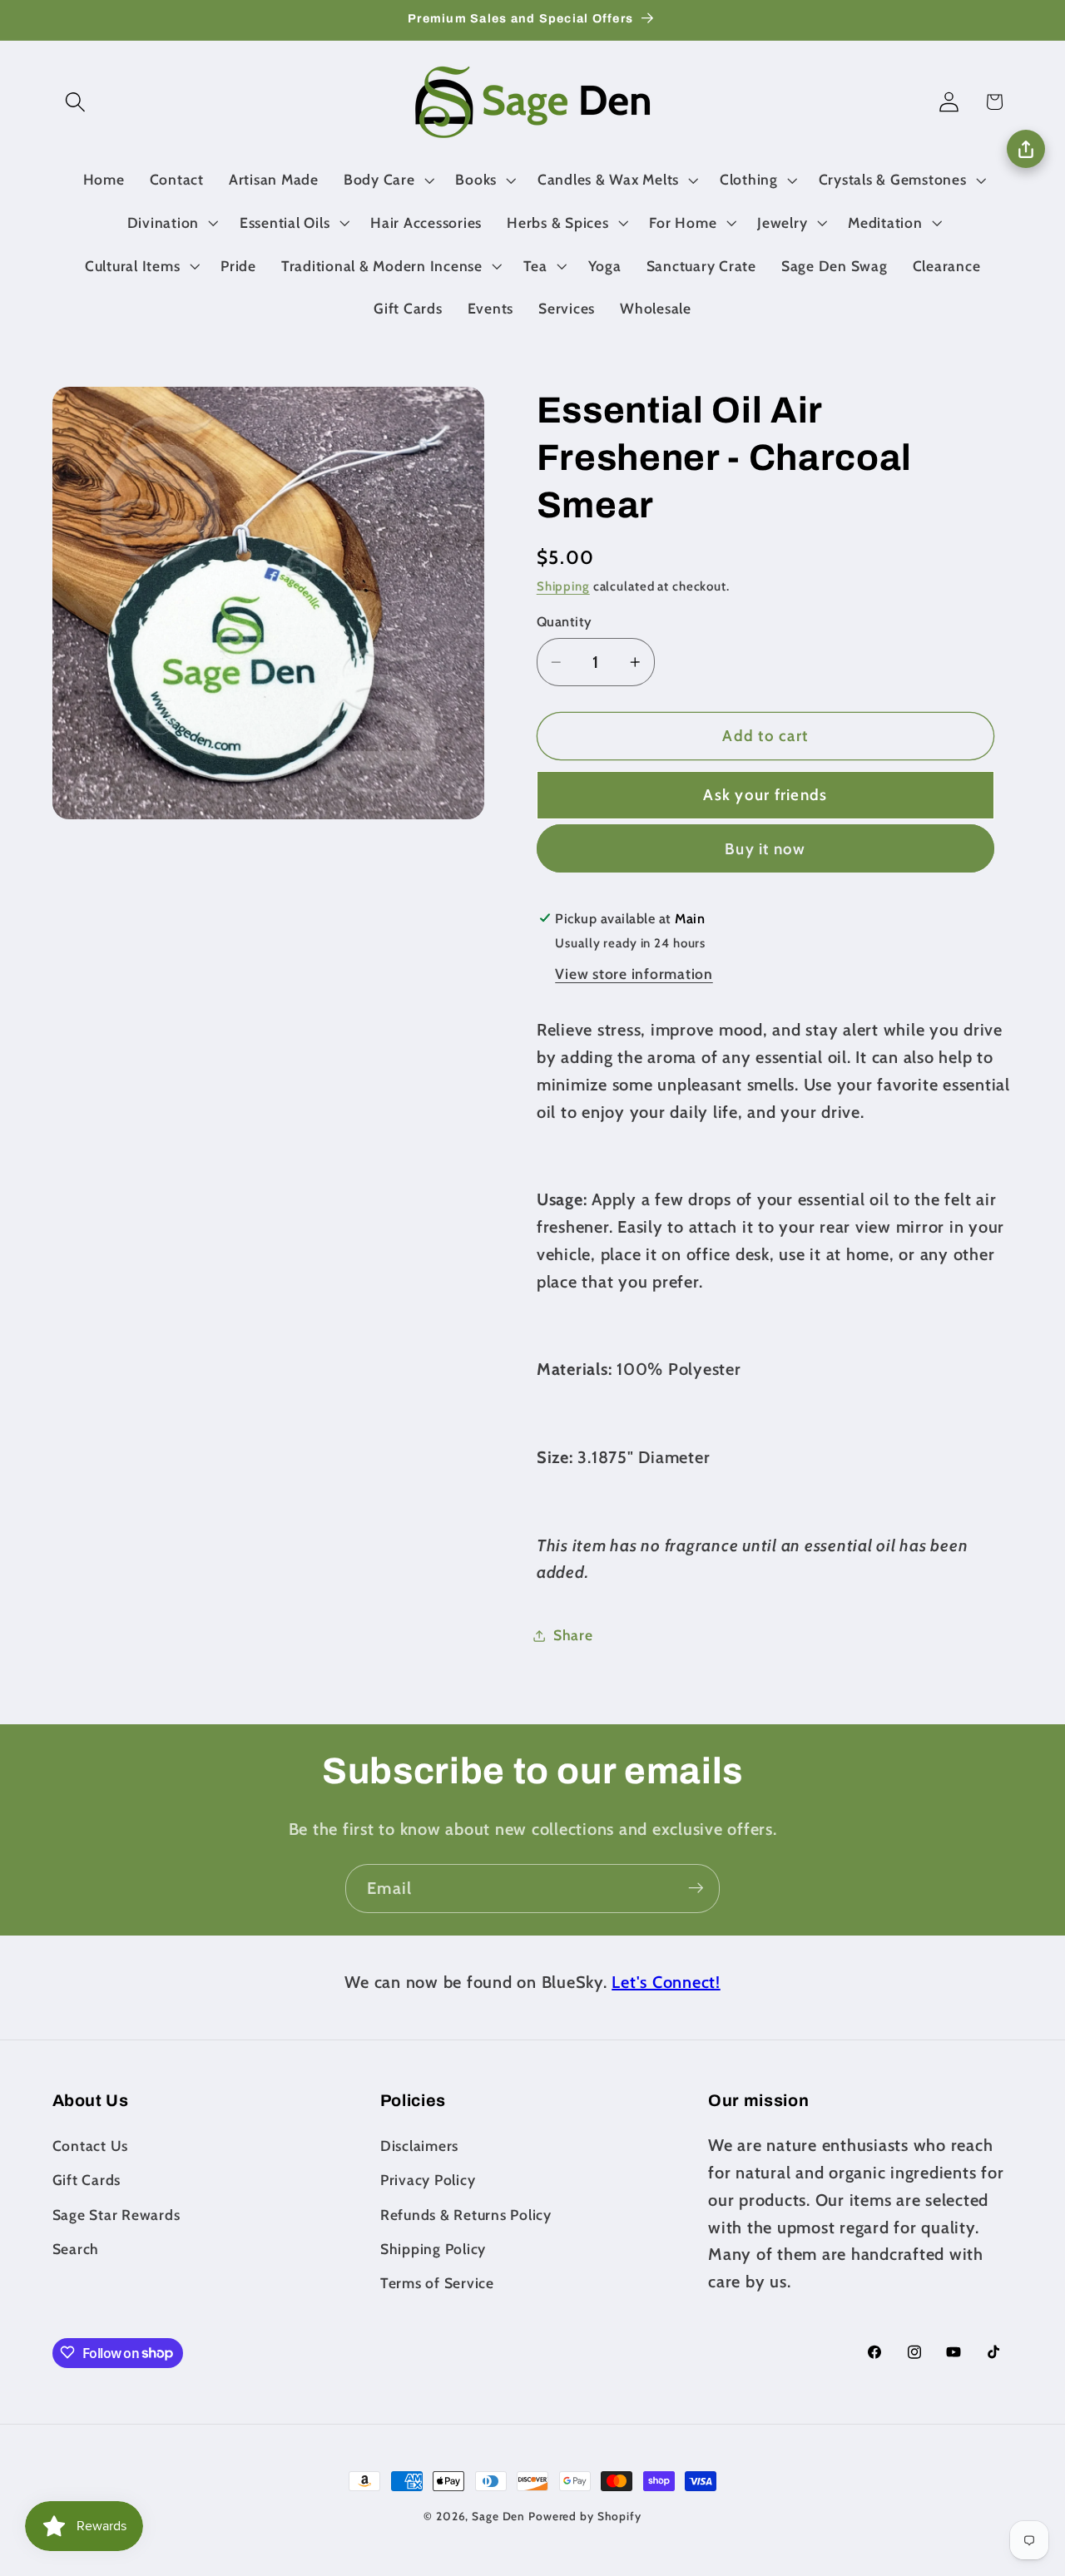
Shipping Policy (433, 2249)
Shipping (563, 586)
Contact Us (91, 2146)
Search (76, 2249)
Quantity (565, 622)
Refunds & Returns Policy (466, 2215)
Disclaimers (419, 2146)
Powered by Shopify (585, 2516)
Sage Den (498, 2516)
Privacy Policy (428, 2180)
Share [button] (573, 1635)
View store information (634, 974)
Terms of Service (437, 2283)
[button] (75, 102)
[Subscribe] (696, 1888)
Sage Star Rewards (116, 2215)
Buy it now (765, 849)
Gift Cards (87, 2180)
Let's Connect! (666, 1982)
